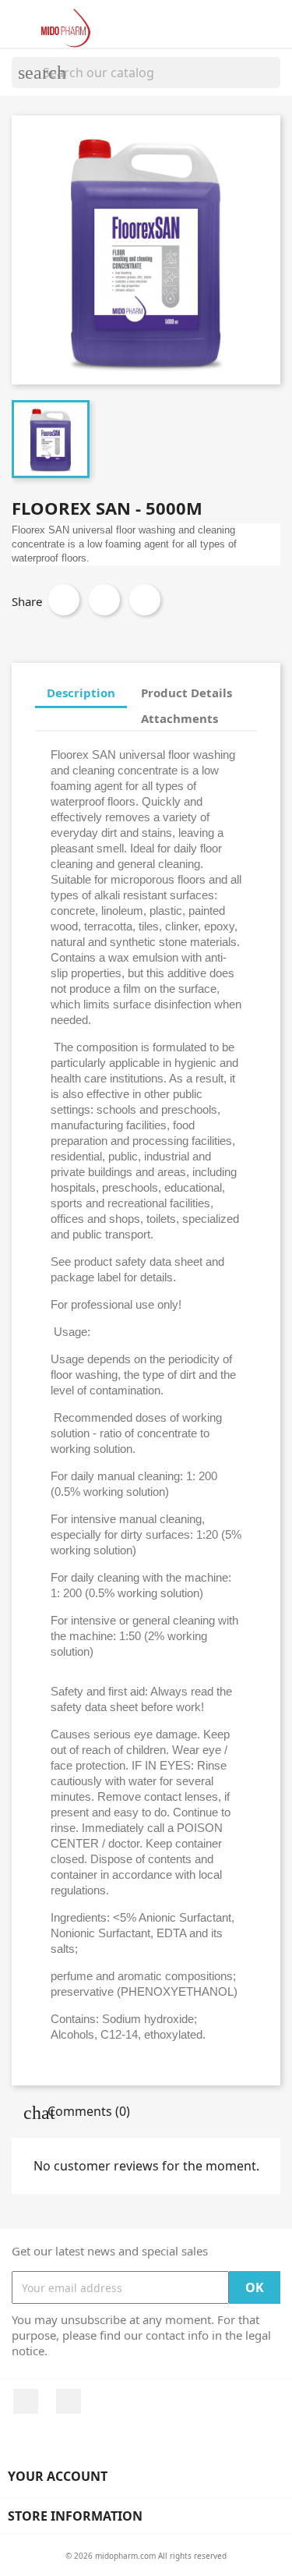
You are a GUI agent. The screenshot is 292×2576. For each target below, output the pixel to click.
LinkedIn (69, 2401)
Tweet (104, 600)
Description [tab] (81, 693)
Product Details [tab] (186, 693)
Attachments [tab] (179, 718)
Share (64, 600)
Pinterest (145, 600)
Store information (75, 2516)
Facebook (26, 2401)
